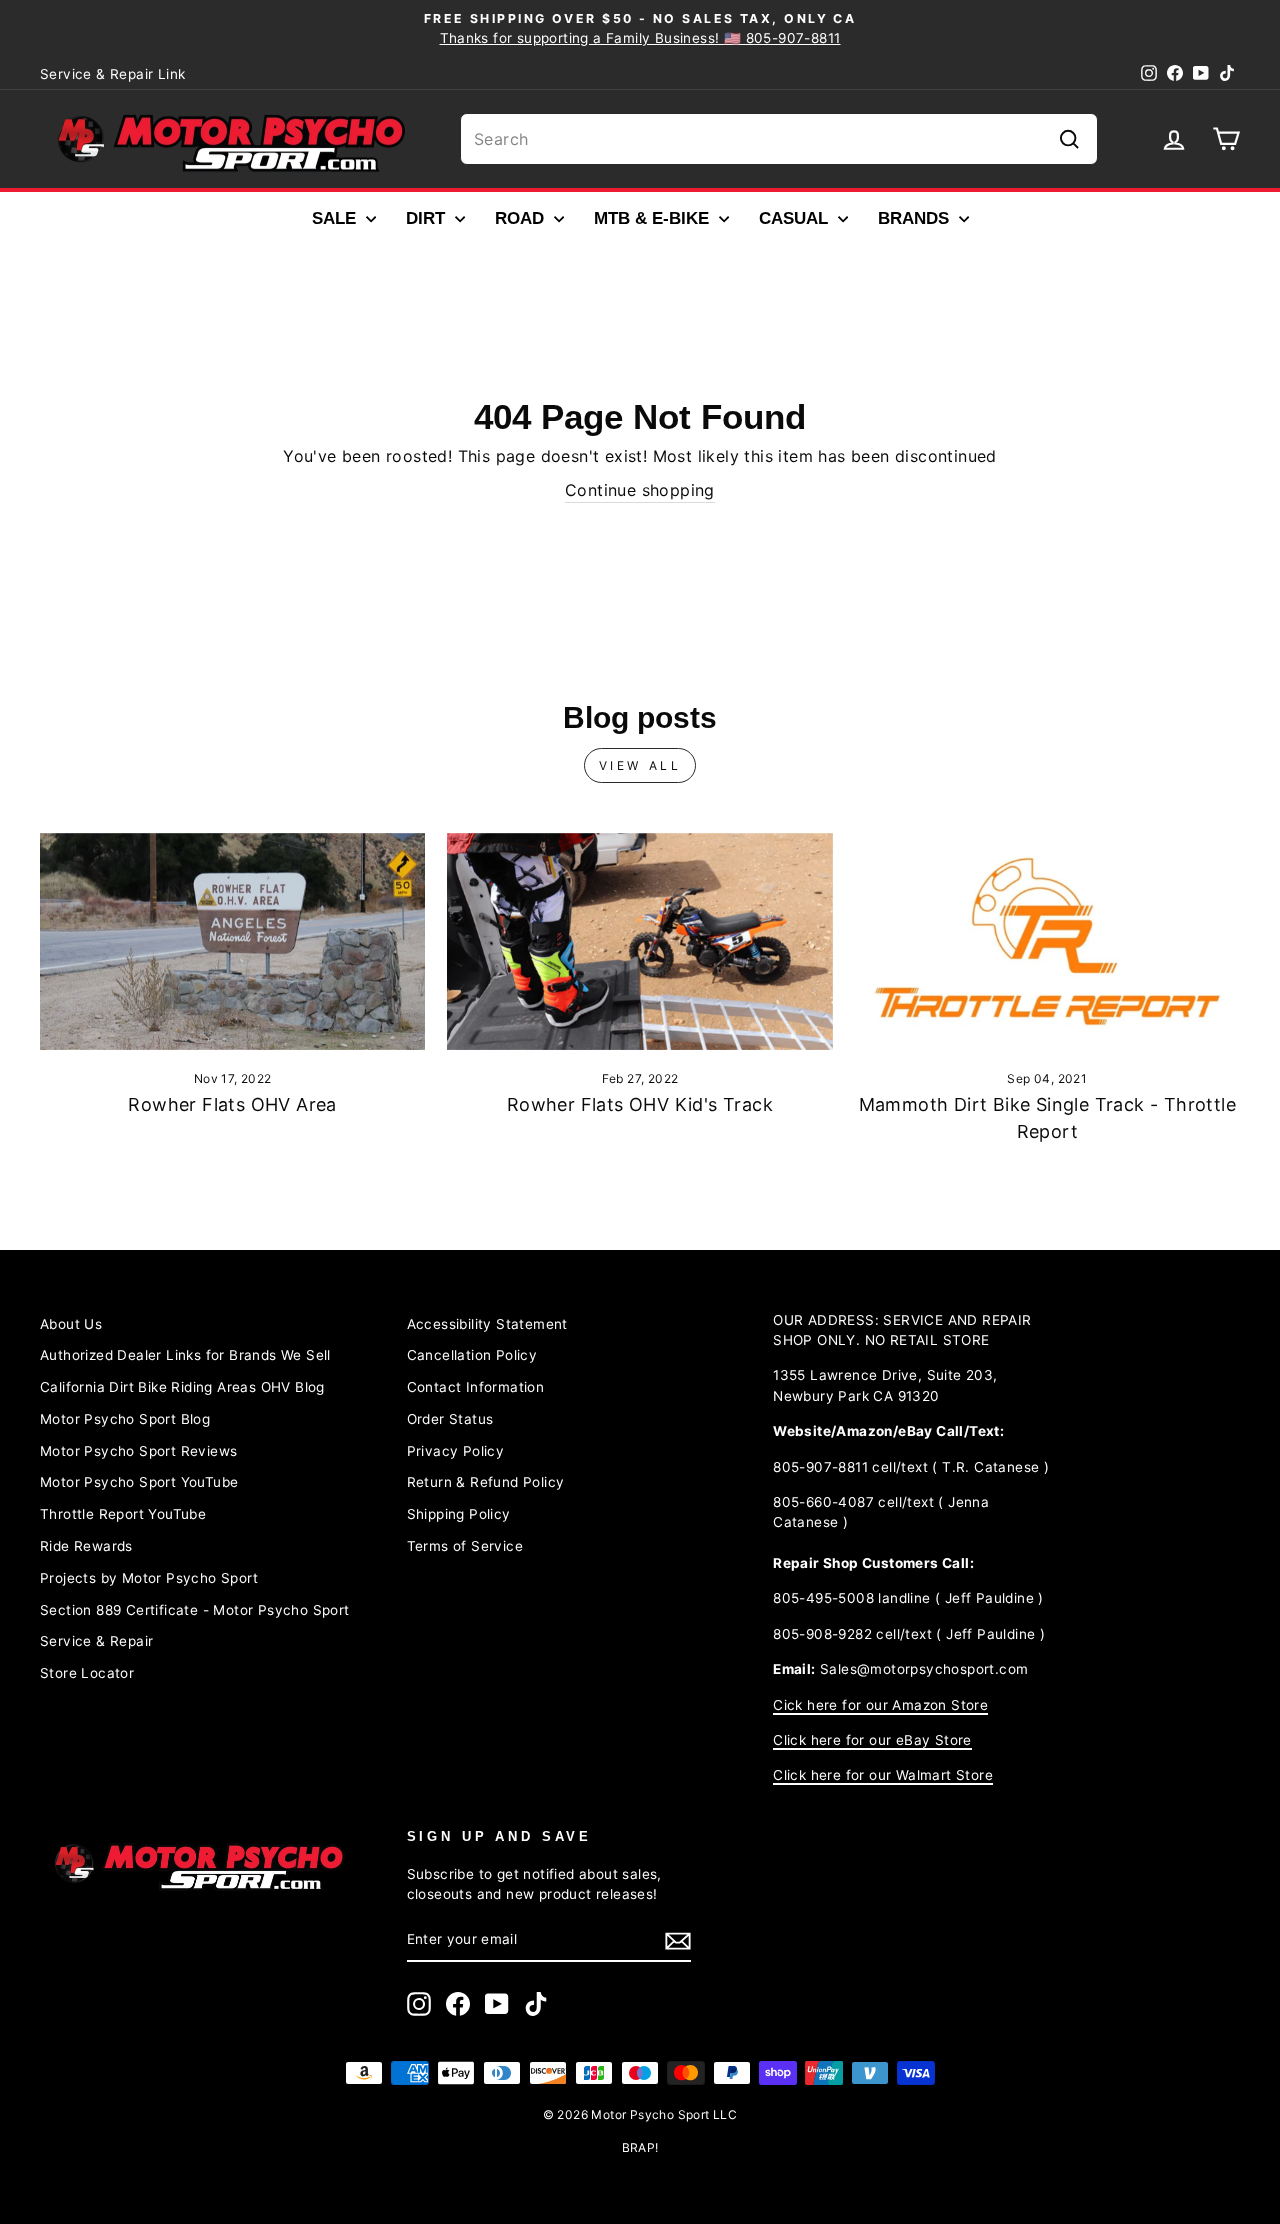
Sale (336, 218)
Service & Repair (96, 1641)
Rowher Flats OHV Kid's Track (640, 1104)
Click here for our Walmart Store (883, 1775)
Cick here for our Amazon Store (880, 1705)
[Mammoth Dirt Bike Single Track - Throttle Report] (1047, 941)
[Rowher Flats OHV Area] (232, 941)
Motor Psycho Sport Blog (125, 1419)
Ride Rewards (86, 1546)
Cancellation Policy (472, 1355)
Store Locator (87, 1673)
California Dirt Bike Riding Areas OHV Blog (182, 1387)
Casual (796, 218)
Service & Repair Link (112, 74)
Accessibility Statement (487, 1324)
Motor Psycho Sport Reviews (138, 1451)
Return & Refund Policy (486, 1482)
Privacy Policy (456, 1451)
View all (640, 765)
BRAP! (640, 2147)
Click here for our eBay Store (872, 1740)
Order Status (450, 1419)
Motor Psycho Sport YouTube (139, 1482)
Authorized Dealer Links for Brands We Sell (185, 1355)
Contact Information (476, 1387)
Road (522, 218)
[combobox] (779, 139)
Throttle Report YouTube (123, 1514)
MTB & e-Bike (654, 218)
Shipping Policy (459, 1514)
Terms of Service (465, 1546)
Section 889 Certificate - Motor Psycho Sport (195, 1610)
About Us (71, 1324)
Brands (916, 218)
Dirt (428, 218)
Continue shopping (640, 490)
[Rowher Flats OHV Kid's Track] (639, 941)
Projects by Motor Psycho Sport (149, 1578)
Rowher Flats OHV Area (232, 1104)
